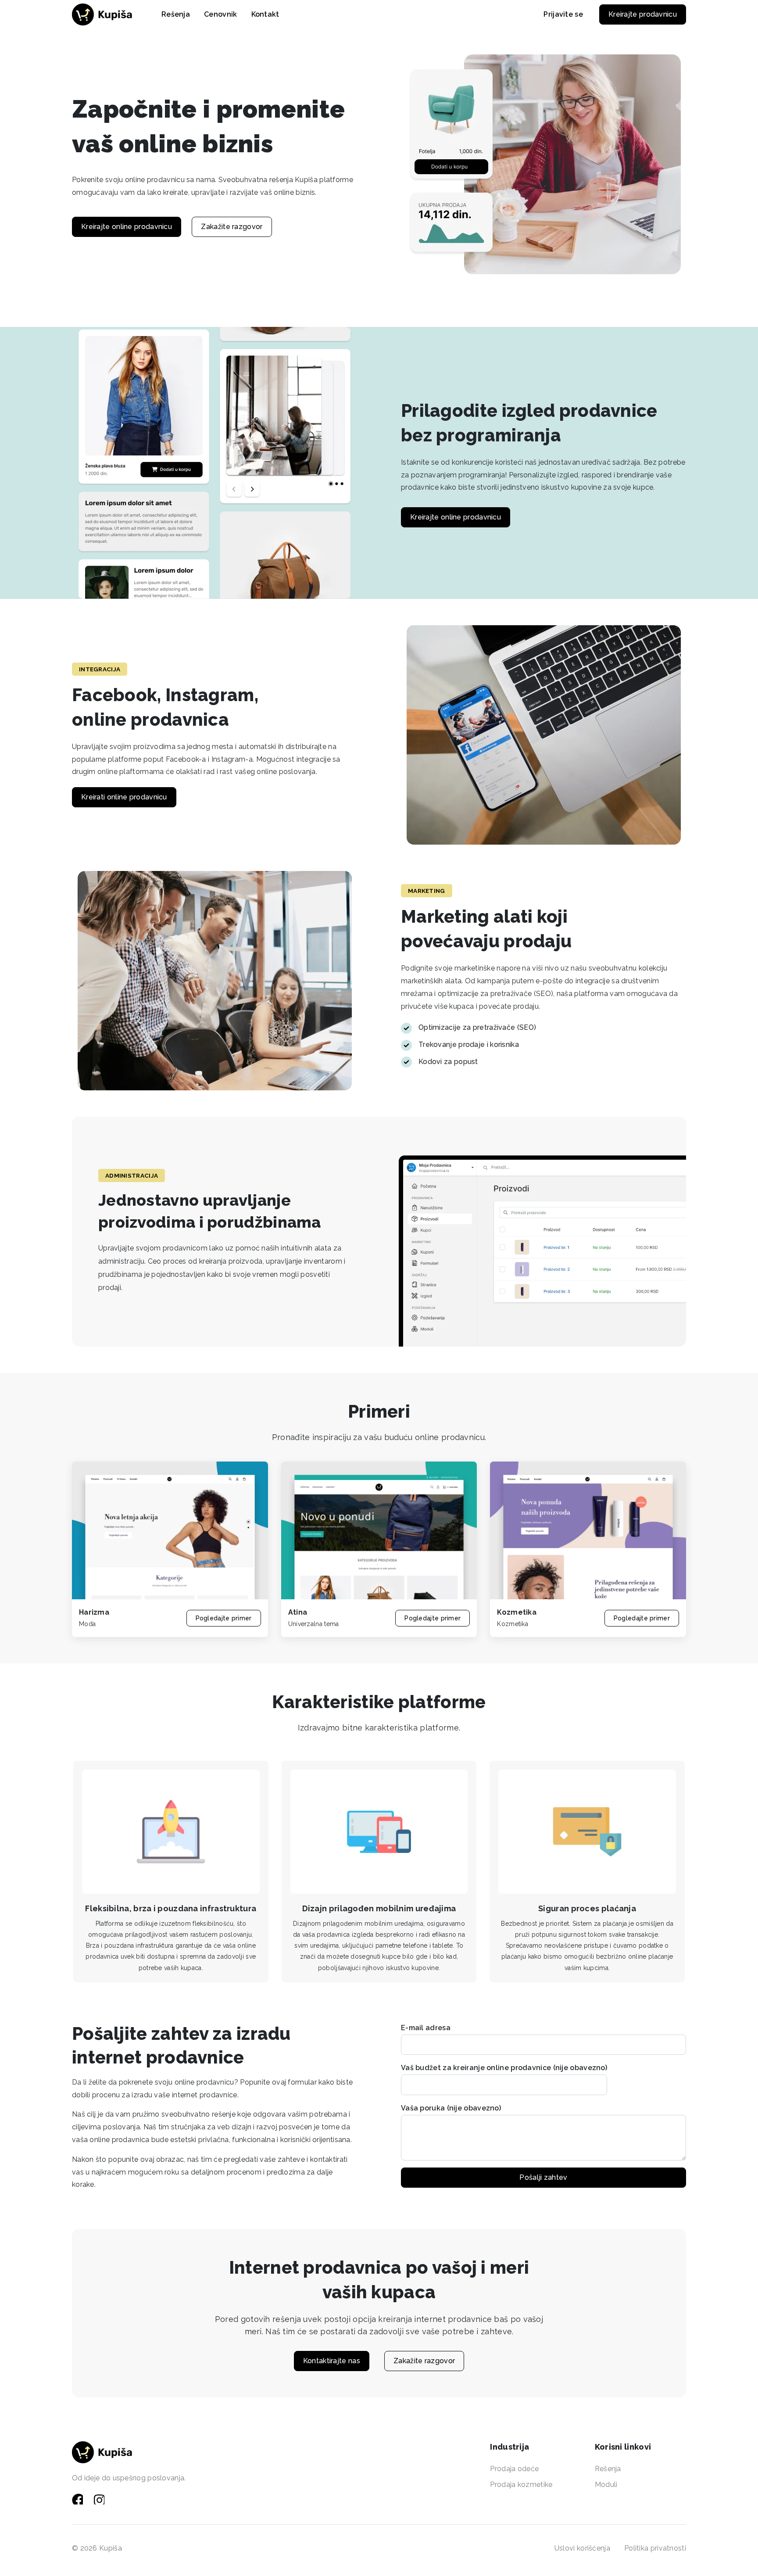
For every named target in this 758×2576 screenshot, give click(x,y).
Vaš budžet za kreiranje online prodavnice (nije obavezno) (504, 2068)
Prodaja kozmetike (521, 2485)
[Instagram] (100, 2499)
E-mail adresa (426, 2028)
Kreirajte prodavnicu (643, 14)
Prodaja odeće (514, 2469)
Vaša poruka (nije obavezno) (451, 2108)
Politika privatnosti (655, 2548)
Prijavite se (563, 14)
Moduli (606, 2485)
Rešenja (608, 2469)
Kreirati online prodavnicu (124, 797)
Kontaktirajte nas (332, 2361)
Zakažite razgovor (232, 227)
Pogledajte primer (224, 1618)
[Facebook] (79, 2499)
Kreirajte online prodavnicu (127, 227)
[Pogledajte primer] (170, 1530)
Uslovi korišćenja (582, 2548)
